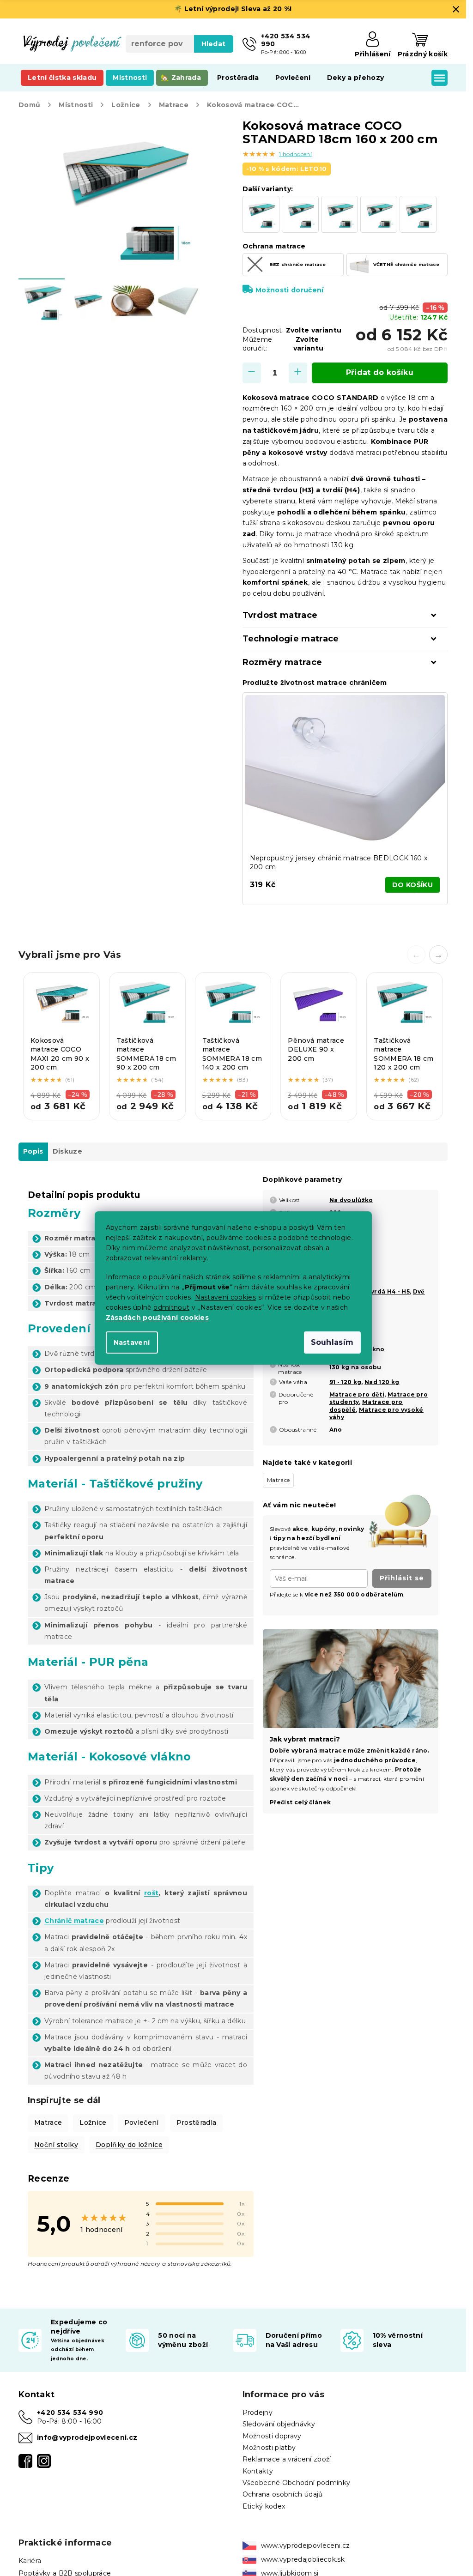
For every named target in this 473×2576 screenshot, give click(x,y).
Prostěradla (197, 2122)
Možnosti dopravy (272, 2436)
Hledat (214, 44)
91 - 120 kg (346, 1382)
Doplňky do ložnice (129, 2145)
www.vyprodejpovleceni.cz (306, 2546)
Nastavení (132, 1342)
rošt (151, 1893)
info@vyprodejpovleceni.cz (87, 2437)
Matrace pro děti (357, 1394)
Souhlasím (332, 1342)
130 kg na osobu (355, 1367)
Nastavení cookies (226, 1297)
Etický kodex (264, 2506)
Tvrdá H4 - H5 (388, 1291)
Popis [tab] (33, 1151)
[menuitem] (62, 78)
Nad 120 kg (382, 1382)
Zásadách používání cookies (158, 1318)
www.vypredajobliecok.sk (303, 2559)
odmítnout (171, 1307)
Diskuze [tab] (67, 1151)
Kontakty (258, 2471)
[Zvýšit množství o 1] (298, 373)
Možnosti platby (269, 2448)
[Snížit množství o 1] (252, 373)
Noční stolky (56, 2145)
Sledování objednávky (279, 2424)
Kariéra (30, 2561)
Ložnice (93, 2122)
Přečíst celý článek (300, 1802)
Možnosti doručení (290, 290)
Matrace (48, 2122)
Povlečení (142, 2122)
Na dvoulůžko (351, 1200)
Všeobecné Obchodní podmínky (297, 2483)
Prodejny (258, 2413)
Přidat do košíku (380, 372)
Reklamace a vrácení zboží (287, 2459)
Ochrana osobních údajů (283, 2494)
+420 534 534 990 (70, 2413)
